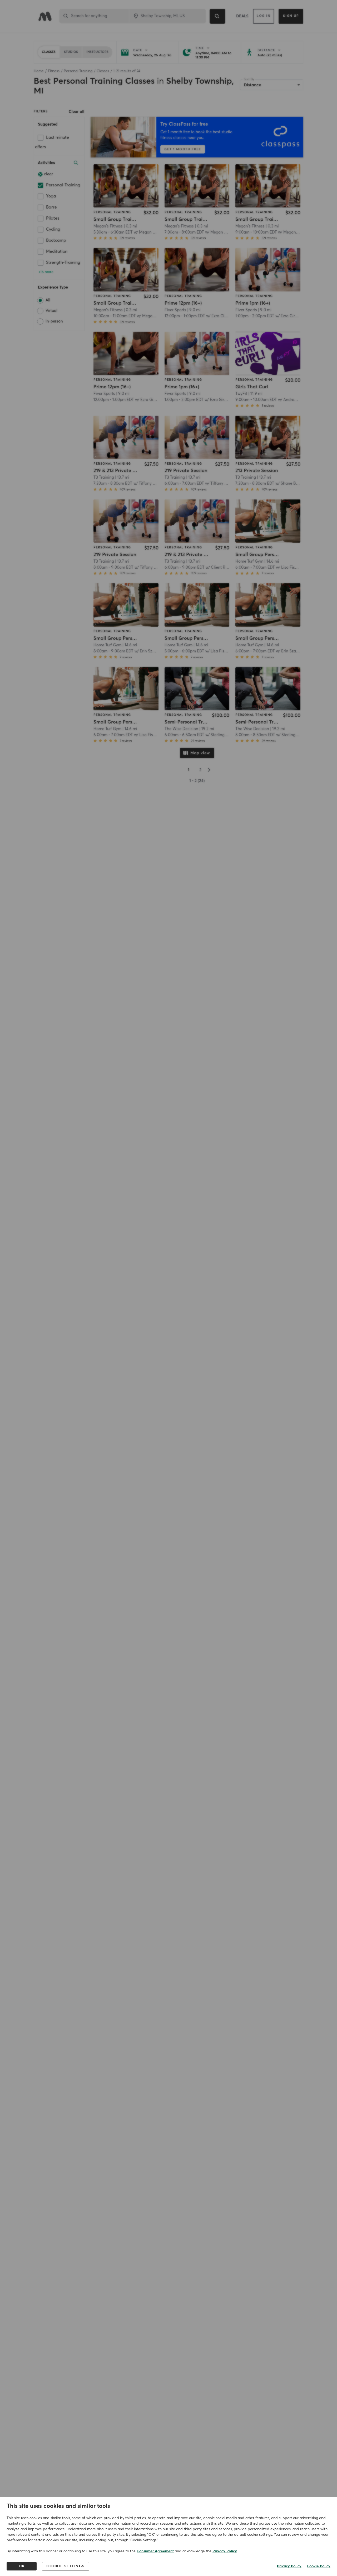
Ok (22, 2566)
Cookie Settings (66, 2566)
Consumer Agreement (155, 2551)
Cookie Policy (319, 2566)
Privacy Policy (225, 2551)
